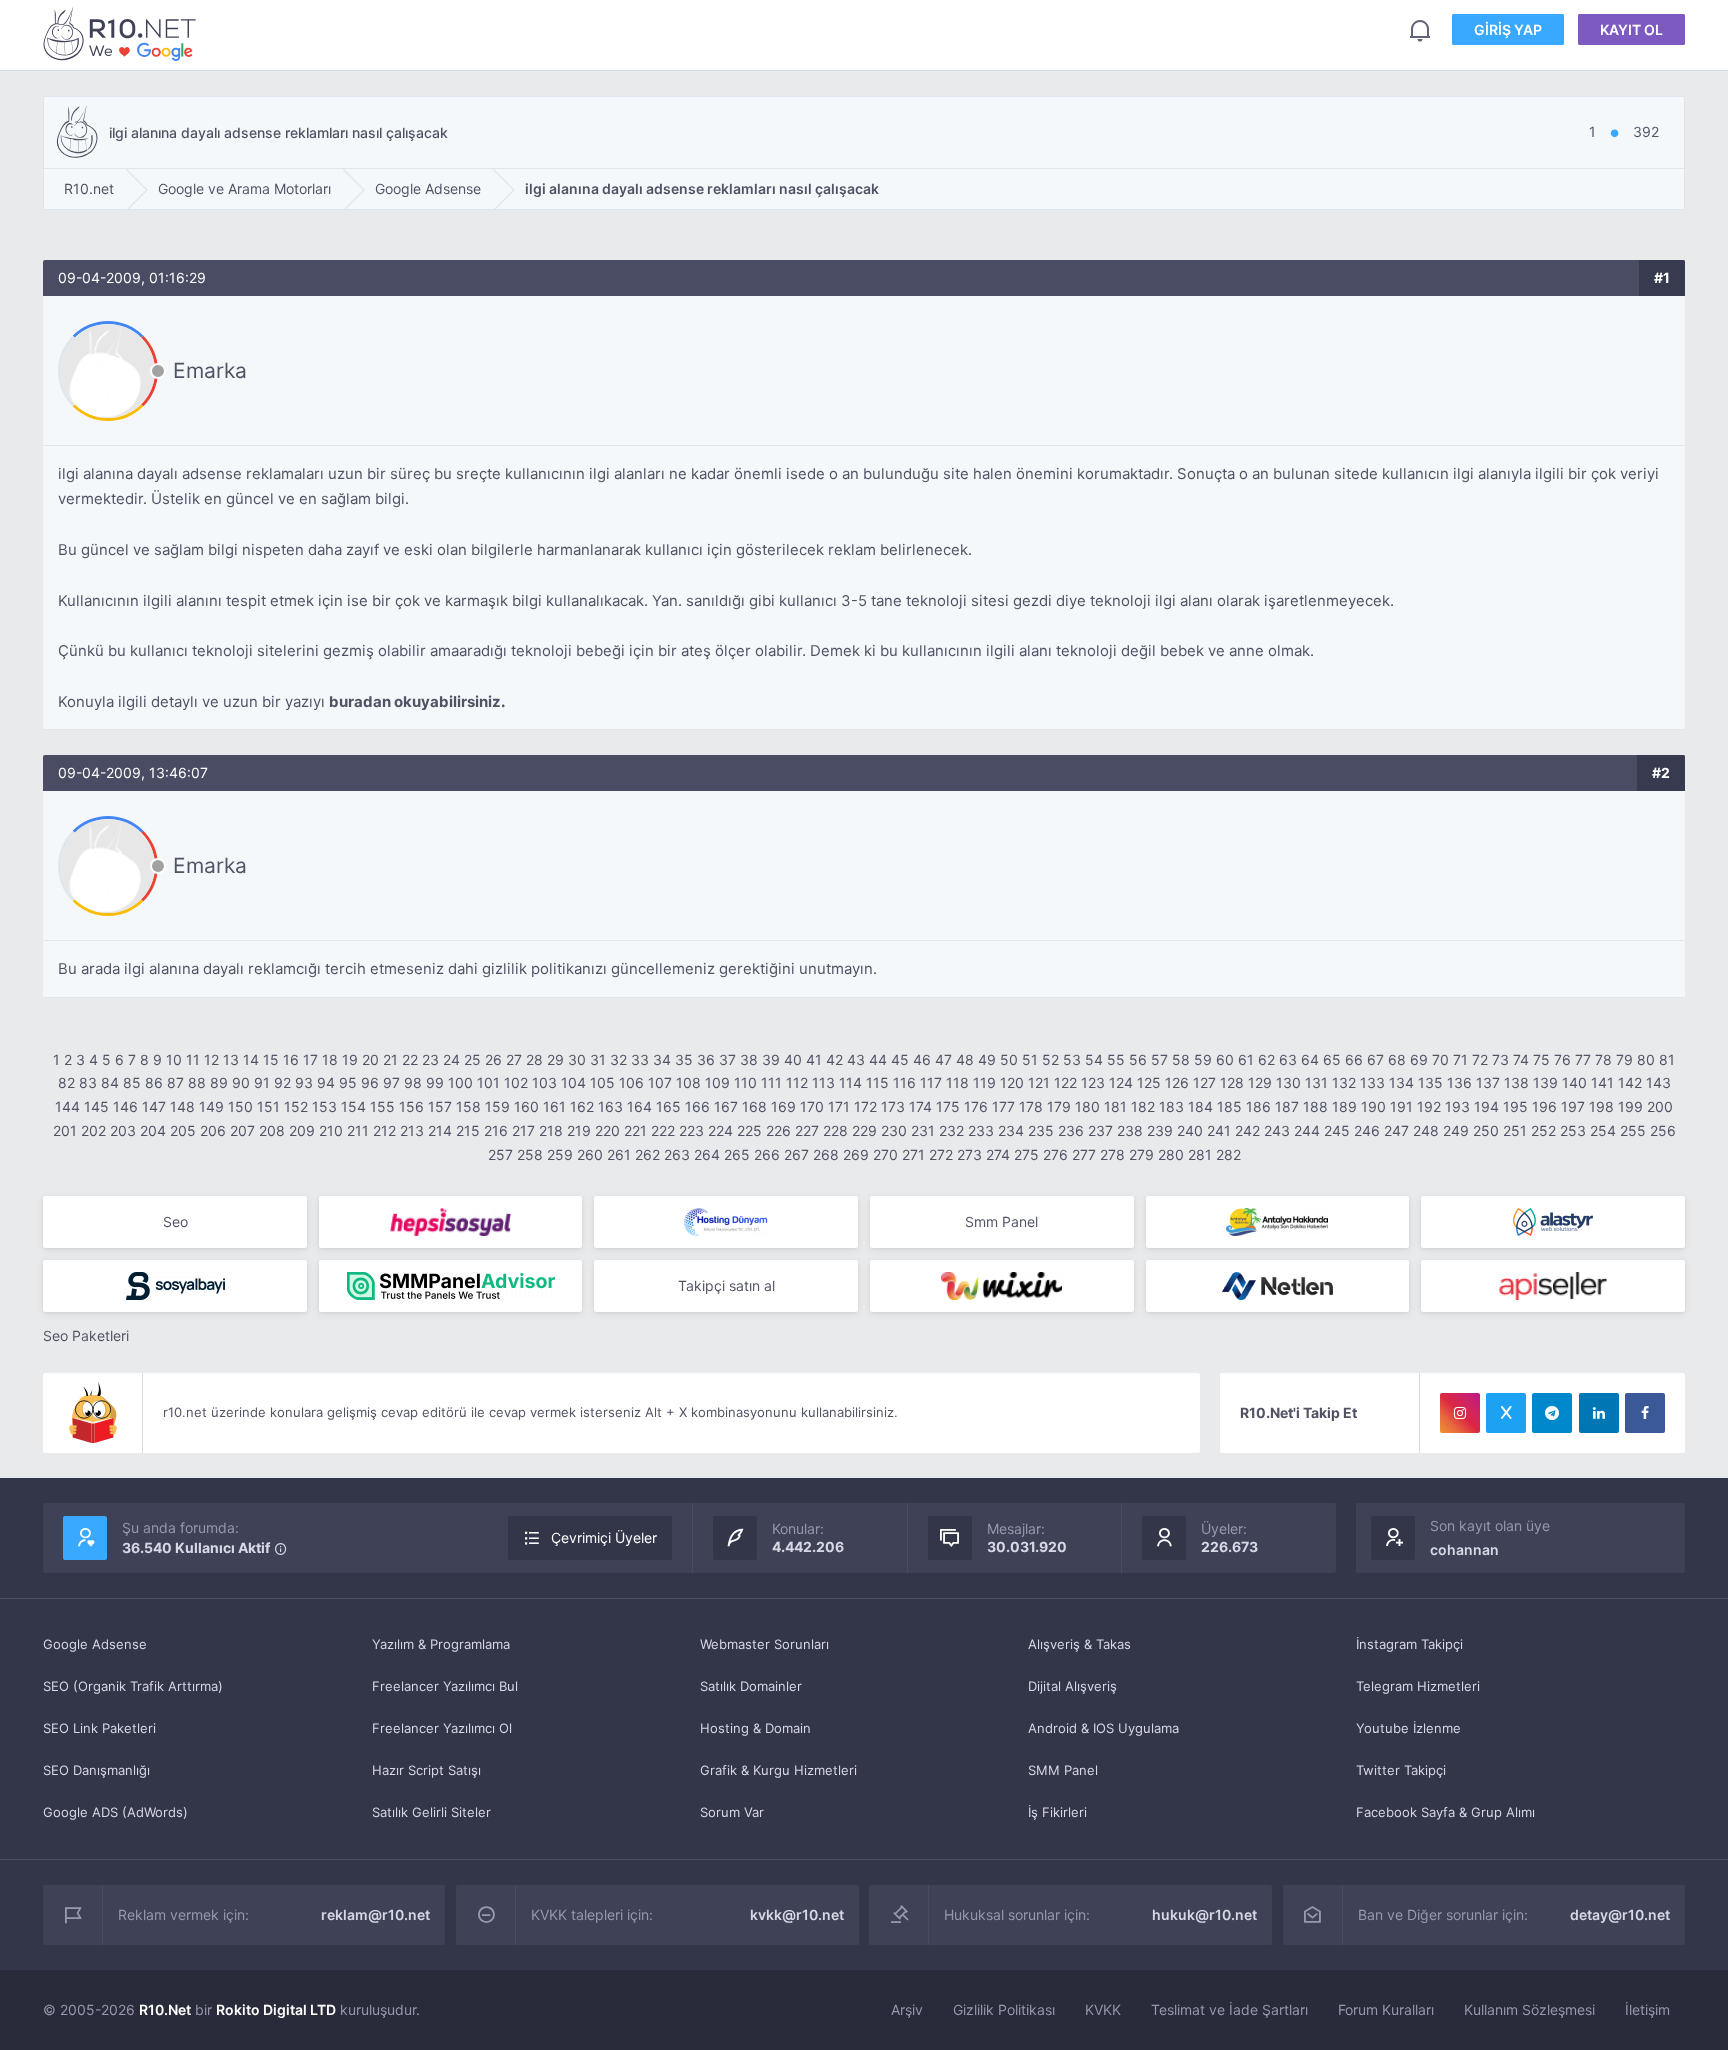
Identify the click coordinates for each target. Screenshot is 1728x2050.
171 (839, 1106)
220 (607, 1130)
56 (1138, 1059)
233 (981, 1130)
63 (1288, 1059)
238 (1130, 1130)
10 (174, 1059)
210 (331, 1130)
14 (251, 1059)
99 (435, 1082)
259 (560, 1154)
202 (93, 1130)
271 (913, 1154)
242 (1247, 1130)
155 (382, 1106)
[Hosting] (726, 1222)
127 (1204, 1082)
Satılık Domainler (751, 1686)
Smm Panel (1001, 1221)
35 (684, 1059)
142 (1630, 1082)
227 (807, 1130)
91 (262, 1082)
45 (900, 1059)
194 (1486, 1106)
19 (350, 1059)
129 (1260, 1082)
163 (610, 1106)
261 (619, 1154)
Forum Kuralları (1386, 2009)
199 (1630, 1106)
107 (660, 1082)
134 (1401, 1082)
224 (720, 1130)
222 (663, 1130)
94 (326, 1082)
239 (1160, 1130)
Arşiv (907, 2009)
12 (211, 1059)
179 (1059, 1106)
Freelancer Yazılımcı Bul (445, 1686)
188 (1315, 1106)
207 (242, 1130)
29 (555, 1059)
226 (778, 1130)
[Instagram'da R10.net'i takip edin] (1460, 1413)
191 (1401, 1106)
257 (500, 1154)
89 (219, 1082)
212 (384, 1130)
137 (1488, 1082)
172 (865, 1106)
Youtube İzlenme (1408, 1728)
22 (410, 1059)
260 (590, 1154)
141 (1602, 1082)
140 (1574, 1082)
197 (1573, 1106)
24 (451, 1059)
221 (635, 1130)
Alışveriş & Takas (1079, 1644)
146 (125, 1106)
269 (856, 1154)
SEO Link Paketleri (99, 1728)
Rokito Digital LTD (276, 2009)
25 (472, 1059)
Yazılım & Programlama (441, 1644)
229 (864, 1130)
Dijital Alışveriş (1072, 1686)
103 (544, 1082)
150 (240, 1106)
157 (440, 1106)
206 (213, 1130)
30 (577, 1059)
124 (1121, 1082)
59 (1203, 1059)
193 (1457, 1106)
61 (1246, 1059)
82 (66, 1082)
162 (582, 1106)
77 (1583, 1059)
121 (1039, 1082)
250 (1486, 1130)
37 (727, 1059)
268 (826, 1154)
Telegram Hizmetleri (1418, 1686)
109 (717, 1082)
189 (1344, 1106)
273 (969, 1154)
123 (1093, 1082)
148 (182, 1106)
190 (1373, 1106)
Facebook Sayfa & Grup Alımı (1445, 1812)
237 (1100, 1130)
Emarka (210, 370)
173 (893, 1106)
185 (1229, 1106)
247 (1396, 1130)
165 (668, 1106)
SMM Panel (1063, 1770)
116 (904, 1082)
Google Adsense (95, 1644)
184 (1200, 1106)
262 (647, 1154)
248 (1426, 1130)
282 (1228, 1154)
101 (488, 1082)
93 (304, 1082)
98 (413, 1082)
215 (468, 1130)
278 (1112, 1154)
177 (1003, 1106)
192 (1429, 1106)
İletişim (1647, 2009)
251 (1515, 1130)
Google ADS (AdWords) (115, 1812)
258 (530, 1154)
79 (1624, 1059)
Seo (175, 1221)
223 (691, 1130)
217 (523, 1130)
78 (1603, 1059)
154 (353, 1106)
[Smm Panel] (451, 1222)
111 (771, 1082)
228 (835, 1130)
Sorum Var (732, 1812)
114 (850, 1082)
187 (1287, 1106)
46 (922, 1059)
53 (1072, 1059)
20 (370, 1059)
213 (412, 1130)
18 (330, 1059)
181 (1115, 1106)
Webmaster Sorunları (764, 1644)
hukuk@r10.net (1204, 1914)
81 (1667, 1059)
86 (154, 1082)
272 (941, 1154)
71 (1460, 1059)
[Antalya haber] (1278, 1222)
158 (468, 1106)
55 (1116, 1059)
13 (231, 1059)
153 (324, 1106)
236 (1071, 1130)
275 (1026, 1154)
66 (1354, 1059)
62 (1266, 1059)
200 (1660, 1106)
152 (296, 1106)
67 (1375, 1059)
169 (783, 1106)
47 (943, 1059)
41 (814, 1059)
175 (948, 1106)
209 (302, 1130)
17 (310, 1059)
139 (1545, 1082)
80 (1646, 1059)
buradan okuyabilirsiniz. (417, 701)
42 (834, 1059)
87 (175, 1082)
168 (754, 1106)
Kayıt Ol (1631, 29)
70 (1440, 1059)
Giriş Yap (1508, 29)
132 (1344, 1082)
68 (1397, 1059)
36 (706, 1059)
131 (1316, 1082)
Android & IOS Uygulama (1103, 1728)
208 (272, 1130)
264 (707, 1154)
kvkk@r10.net (797, 1914)
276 (1055, 1154)
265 (737, 1154)
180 (1087, 1106)
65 (1332, 1059)
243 (1277, 1130)
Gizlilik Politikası (1004, 2009)
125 (1149, 1082)
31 (598, 1059)
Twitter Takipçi (1401, 1770)
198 (1601, 1106)
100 (460, 1082)
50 (1009, 1059)
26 (493, 1059)
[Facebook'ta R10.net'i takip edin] (1645, 1413)
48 (965, 1059)
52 (1050, 1059)
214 (440, 1130)
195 (1515, 1106)
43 (856, 1059)
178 (1031, 1106)
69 (1419, 1059)
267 (796, 1154)
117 (931, 1082)
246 (1367, 1130)
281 (1200, 1154)
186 (1258, 1106)
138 (1516, 1082)
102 (516, 1082)
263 (677, 1154)
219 (579, 1130)
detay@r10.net (1620, 1914)
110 (745, 1082)
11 (193, 1059)
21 (390, 1059)
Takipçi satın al (726, 1285)
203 (123, 1130)
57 (1159, 1059)
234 (1011, 1130)
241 (1219, 1130)
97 (391, 1082)
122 (1065, 1082)
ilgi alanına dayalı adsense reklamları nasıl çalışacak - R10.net (123, 33)
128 (1232, 1082)
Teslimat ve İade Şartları (1229, 2009)
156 (411, 1106)
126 (1177, 1082)
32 (618, 1059)
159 (497, 1106)
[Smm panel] (451, 1286)
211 (358, 1130)
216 (496, 1130)
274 (998, 1154)
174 (920, 1106)
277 (1084, 1154)
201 (65, 1130)
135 (1430, 1082)
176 (976, 1106)
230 (894, 1130)
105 (602, 1082)
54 (1094, 1059)
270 (885, 1154)
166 (697, 1106)
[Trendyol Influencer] (1002, 1286)
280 (1171, 1154)
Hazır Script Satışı (426, 1770)
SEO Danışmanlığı (96, 1770)
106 (631, 1082)
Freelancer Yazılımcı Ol (442, 1728)
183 (1171, 1106)
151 (268, 1106)
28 (534, 1059)
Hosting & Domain (755, 1728)
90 (241, 1082)
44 (878, 1059)
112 (797, 1082)
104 (573, 1082)
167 (726, 1106)
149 (211, 1106)
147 (154, 1106)
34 (662, 1059)
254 (1603, 1130)
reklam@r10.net (375, 1914)
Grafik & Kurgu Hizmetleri (778, 1770)
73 (1500, 1059)
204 (153, 1130)
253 (1573, 1130)
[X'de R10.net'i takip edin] (1506, 1413)
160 (526, 1106)
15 (271, 1059)
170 (812, 1106)
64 (1310, 1059)
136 (1459, 1082)
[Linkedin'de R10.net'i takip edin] (1599, 1413)
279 (1141, 1154)
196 (1544, 1106)
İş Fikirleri (1057, 1812)
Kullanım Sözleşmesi (1529, 2009)
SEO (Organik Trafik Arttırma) (133, 1686)
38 (749, 1059)
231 (923, 1130)
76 (1562, 1059)
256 (1663, 1130)
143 (1658, 1082)
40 (793, 1059)
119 (984, 1082)
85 (132, 1082)
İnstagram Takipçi (1409, 1644)
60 (1225, 1059)
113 (823, 1082)
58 (1181, 1059)
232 (951, 1130)
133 (1372, 1082)
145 (96, 1106)
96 (370, 1082)
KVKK (1103, 2009)
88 (197, 1082)
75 (1541, 1059)
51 (1030, 1059)
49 (987, 1059)
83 (88, 1082)
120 (1012, 1082)
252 (1543, 1130)
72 (1480, 1059)
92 (282, 1082)
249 (1456, 1130)
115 (877, 1082)
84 (110, 1082)
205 (183, 1130)
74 (1521, 1059)
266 (767, 1154)
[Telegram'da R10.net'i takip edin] (1552, 1413)
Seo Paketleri (86, 1335)
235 (1041, 1130)
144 (67, 1106)
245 (1337, 1130)
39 (771, 1059)
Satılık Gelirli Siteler (431, 1812)
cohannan (1464, 1549)
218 (551, 1130)
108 (688, 1082)
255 (1633, 1130)
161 (554, 1106)
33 (640, 1059)
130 (1288, 1082)
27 (514, 1059)
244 (1307, 1130)
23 (430, 1059)
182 (1143, 1106)
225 (749, 1130)
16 (291, 1059)
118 (957, 1082)
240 (1190, 1130)
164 (639, 1106)
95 (348, 1082)
